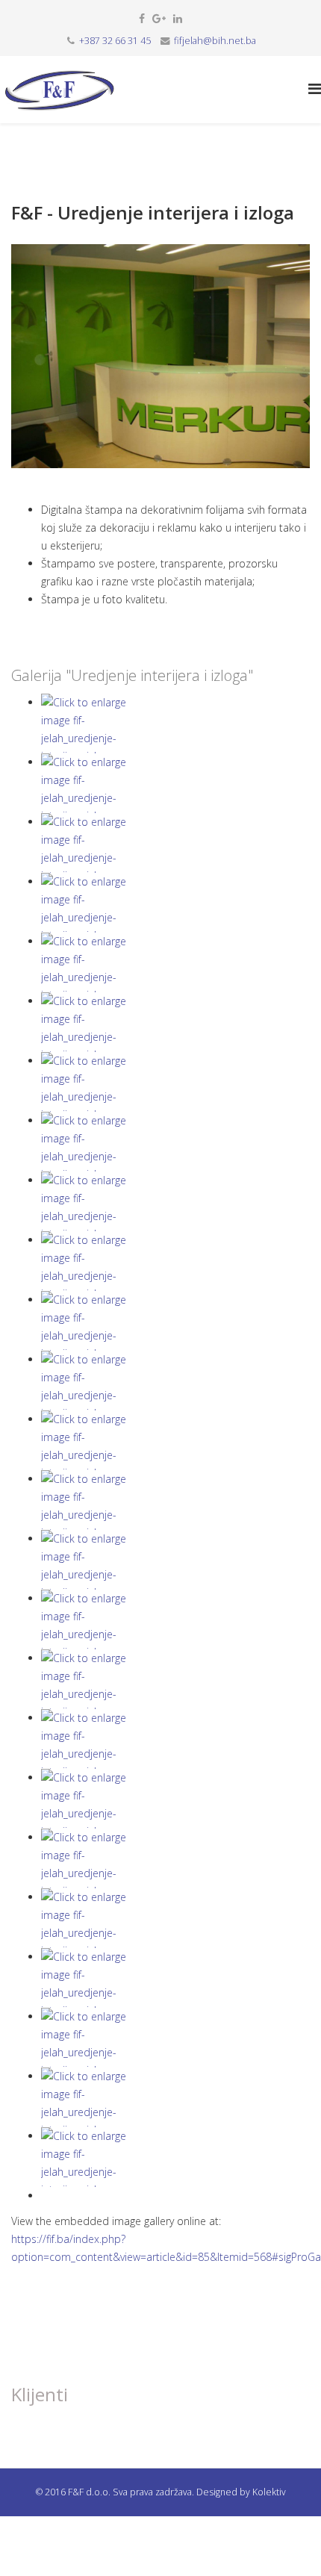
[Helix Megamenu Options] (315, 88)
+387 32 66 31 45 (115, 41)
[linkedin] (178, 18)
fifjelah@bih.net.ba (215, 41)
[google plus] (159, 18)
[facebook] (142, 18)
